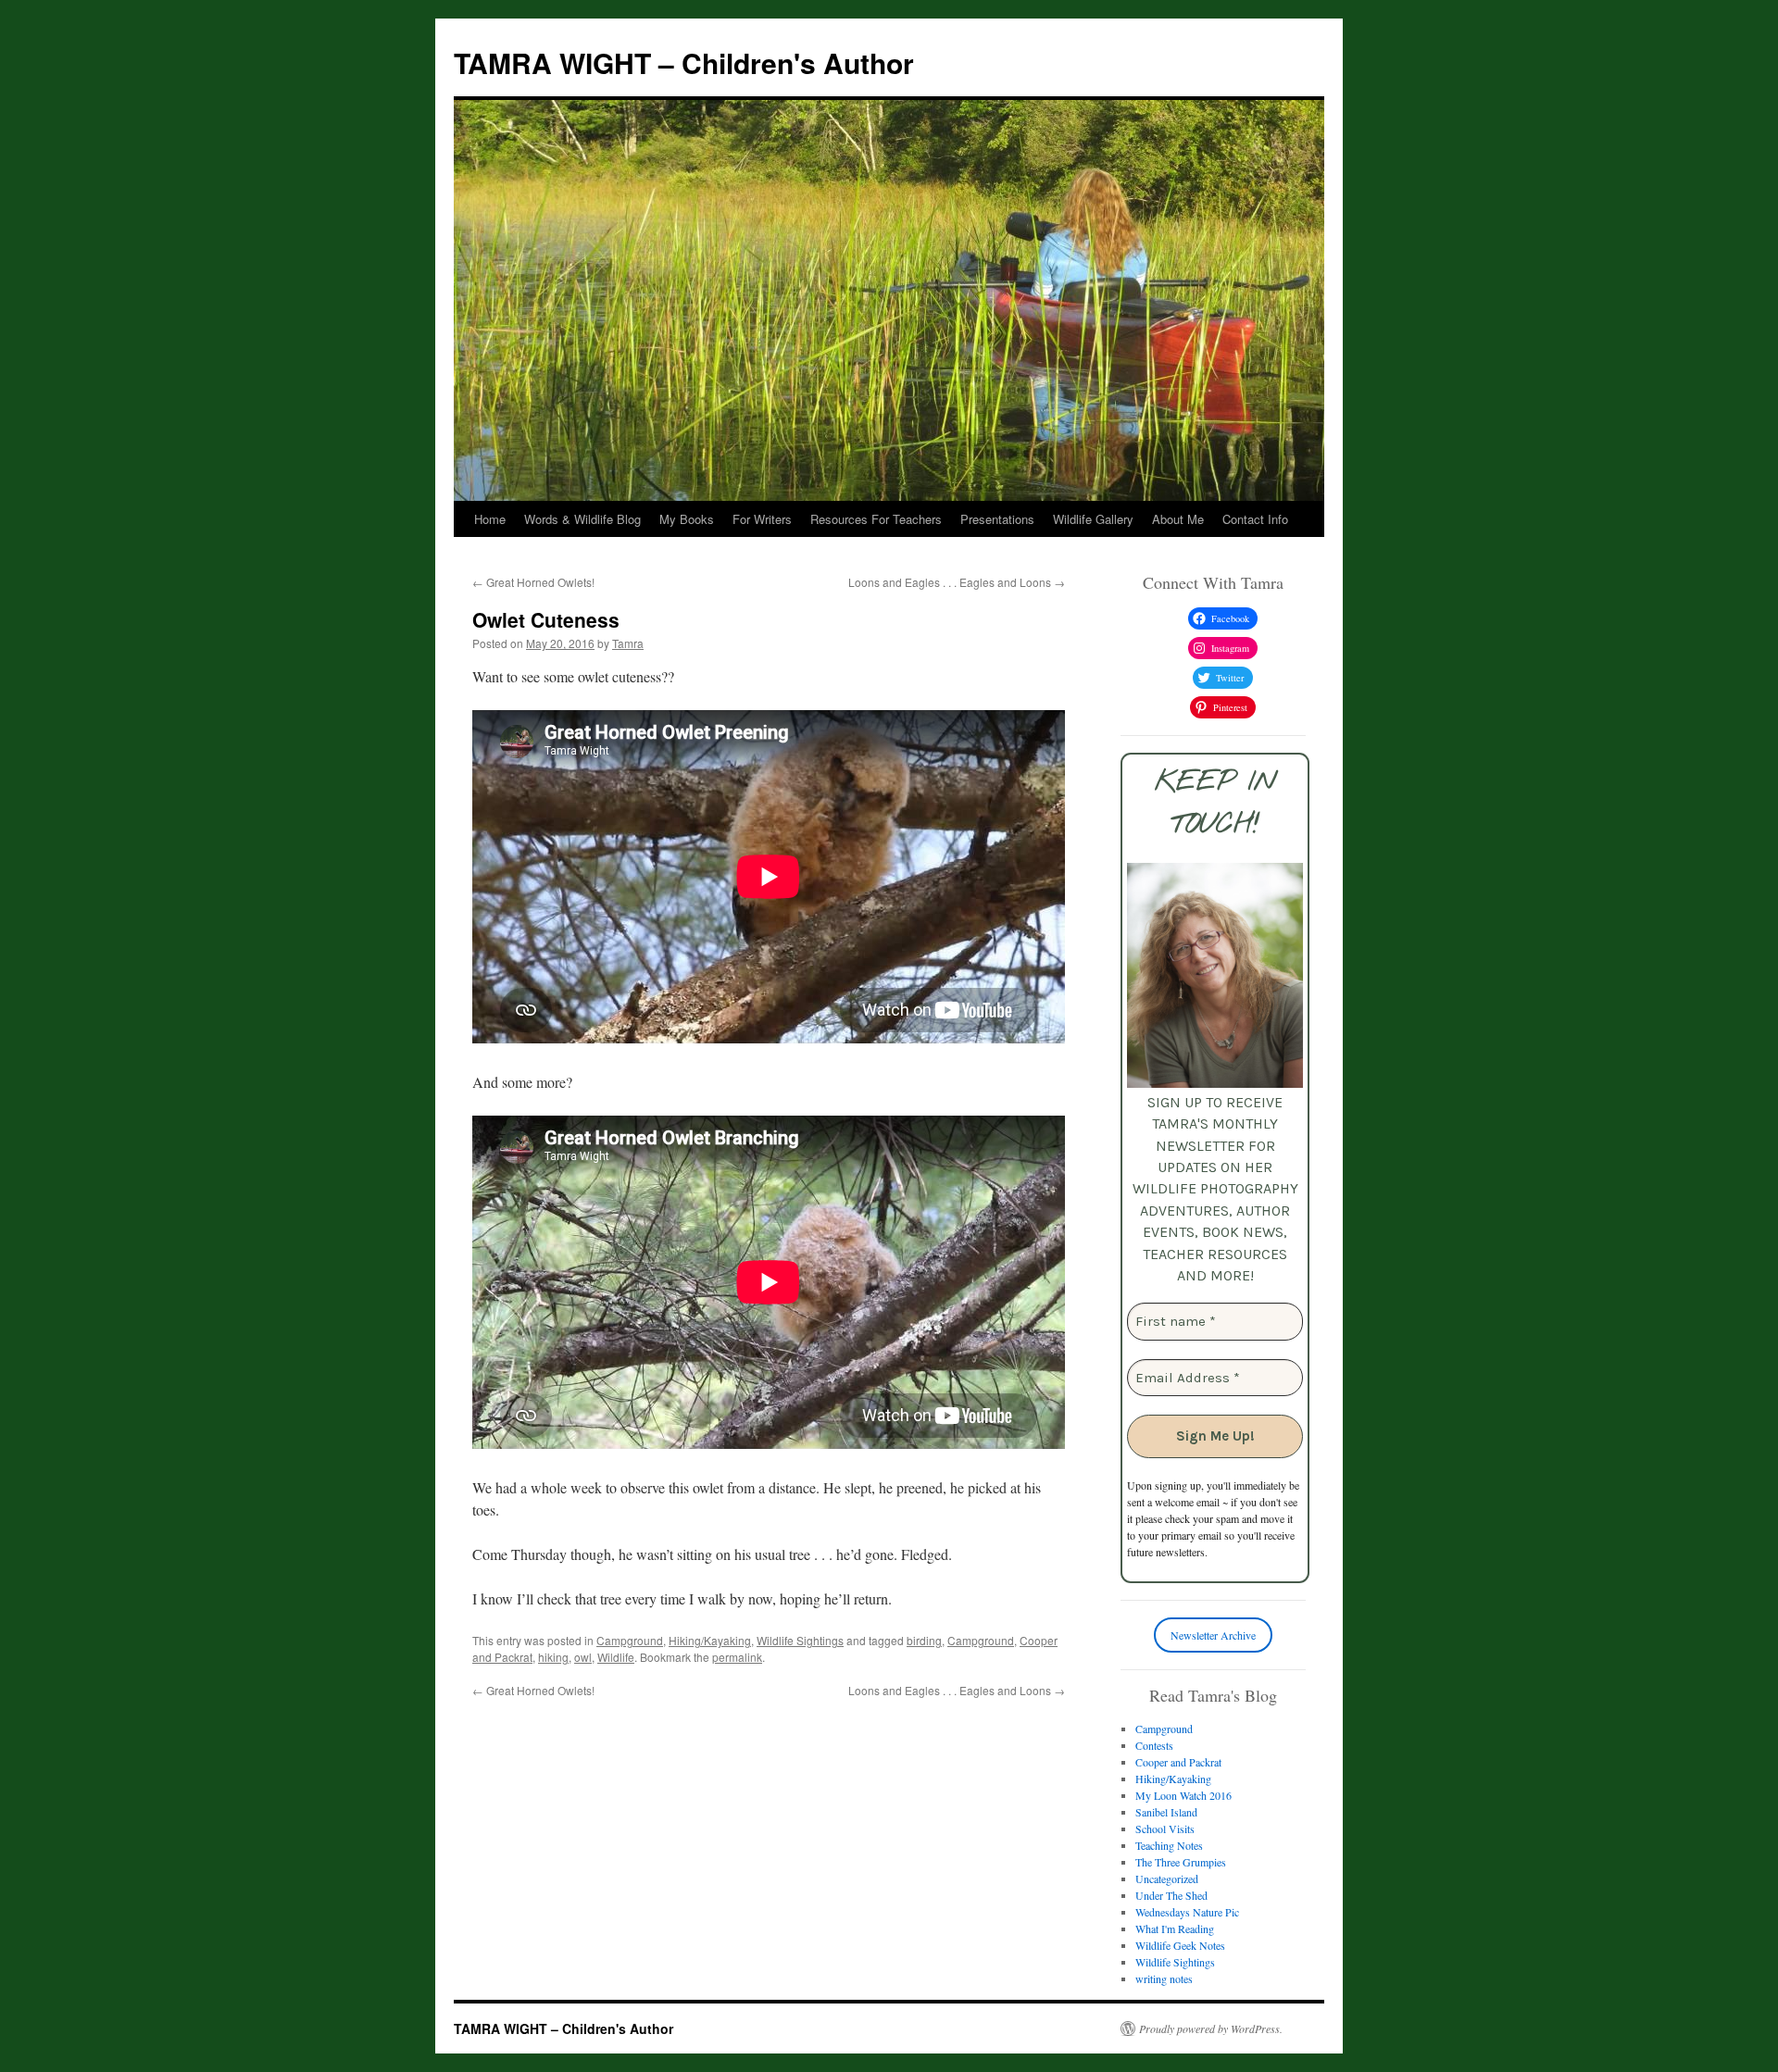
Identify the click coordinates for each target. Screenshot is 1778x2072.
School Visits (1165, 1829)
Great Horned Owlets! (533, 582)
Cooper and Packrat (1178, 1762)
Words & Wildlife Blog (582, 519)
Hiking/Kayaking (710, 1640)
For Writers (762, 519)
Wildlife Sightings (800, 1640)
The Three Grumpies (1181, 1862)
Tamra (628, 643)
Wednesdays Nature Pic (1187, 1912)
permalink (737, 1657)
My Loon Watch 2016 (1183, 1795)
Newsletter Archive (1213, 1635)
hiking (553, 1657)
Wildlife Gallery (1093, 519)
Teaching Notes (1169, 1845)
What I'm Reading (1175, 1928)
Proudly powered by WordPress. (1211, 2028)
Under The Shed (1171, 1895)
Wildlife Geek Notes (1180, 1945)
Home (490, 519)
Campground (630, 1640)
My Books (687, 519)
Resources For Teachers (876, 519)
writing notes (1164, 1978)
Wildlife (616, 1657)
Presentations (997, 519)
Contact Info (1255, 519)
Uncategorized (1167, 1879)
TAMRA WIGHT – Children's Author (684, 62)
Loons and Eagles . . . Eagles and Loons (957, 582)
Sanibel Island (1166, 1812)
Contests (1154, 1745)
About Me (1178, 519)
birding (924, 1640)
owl (583, 1657)
